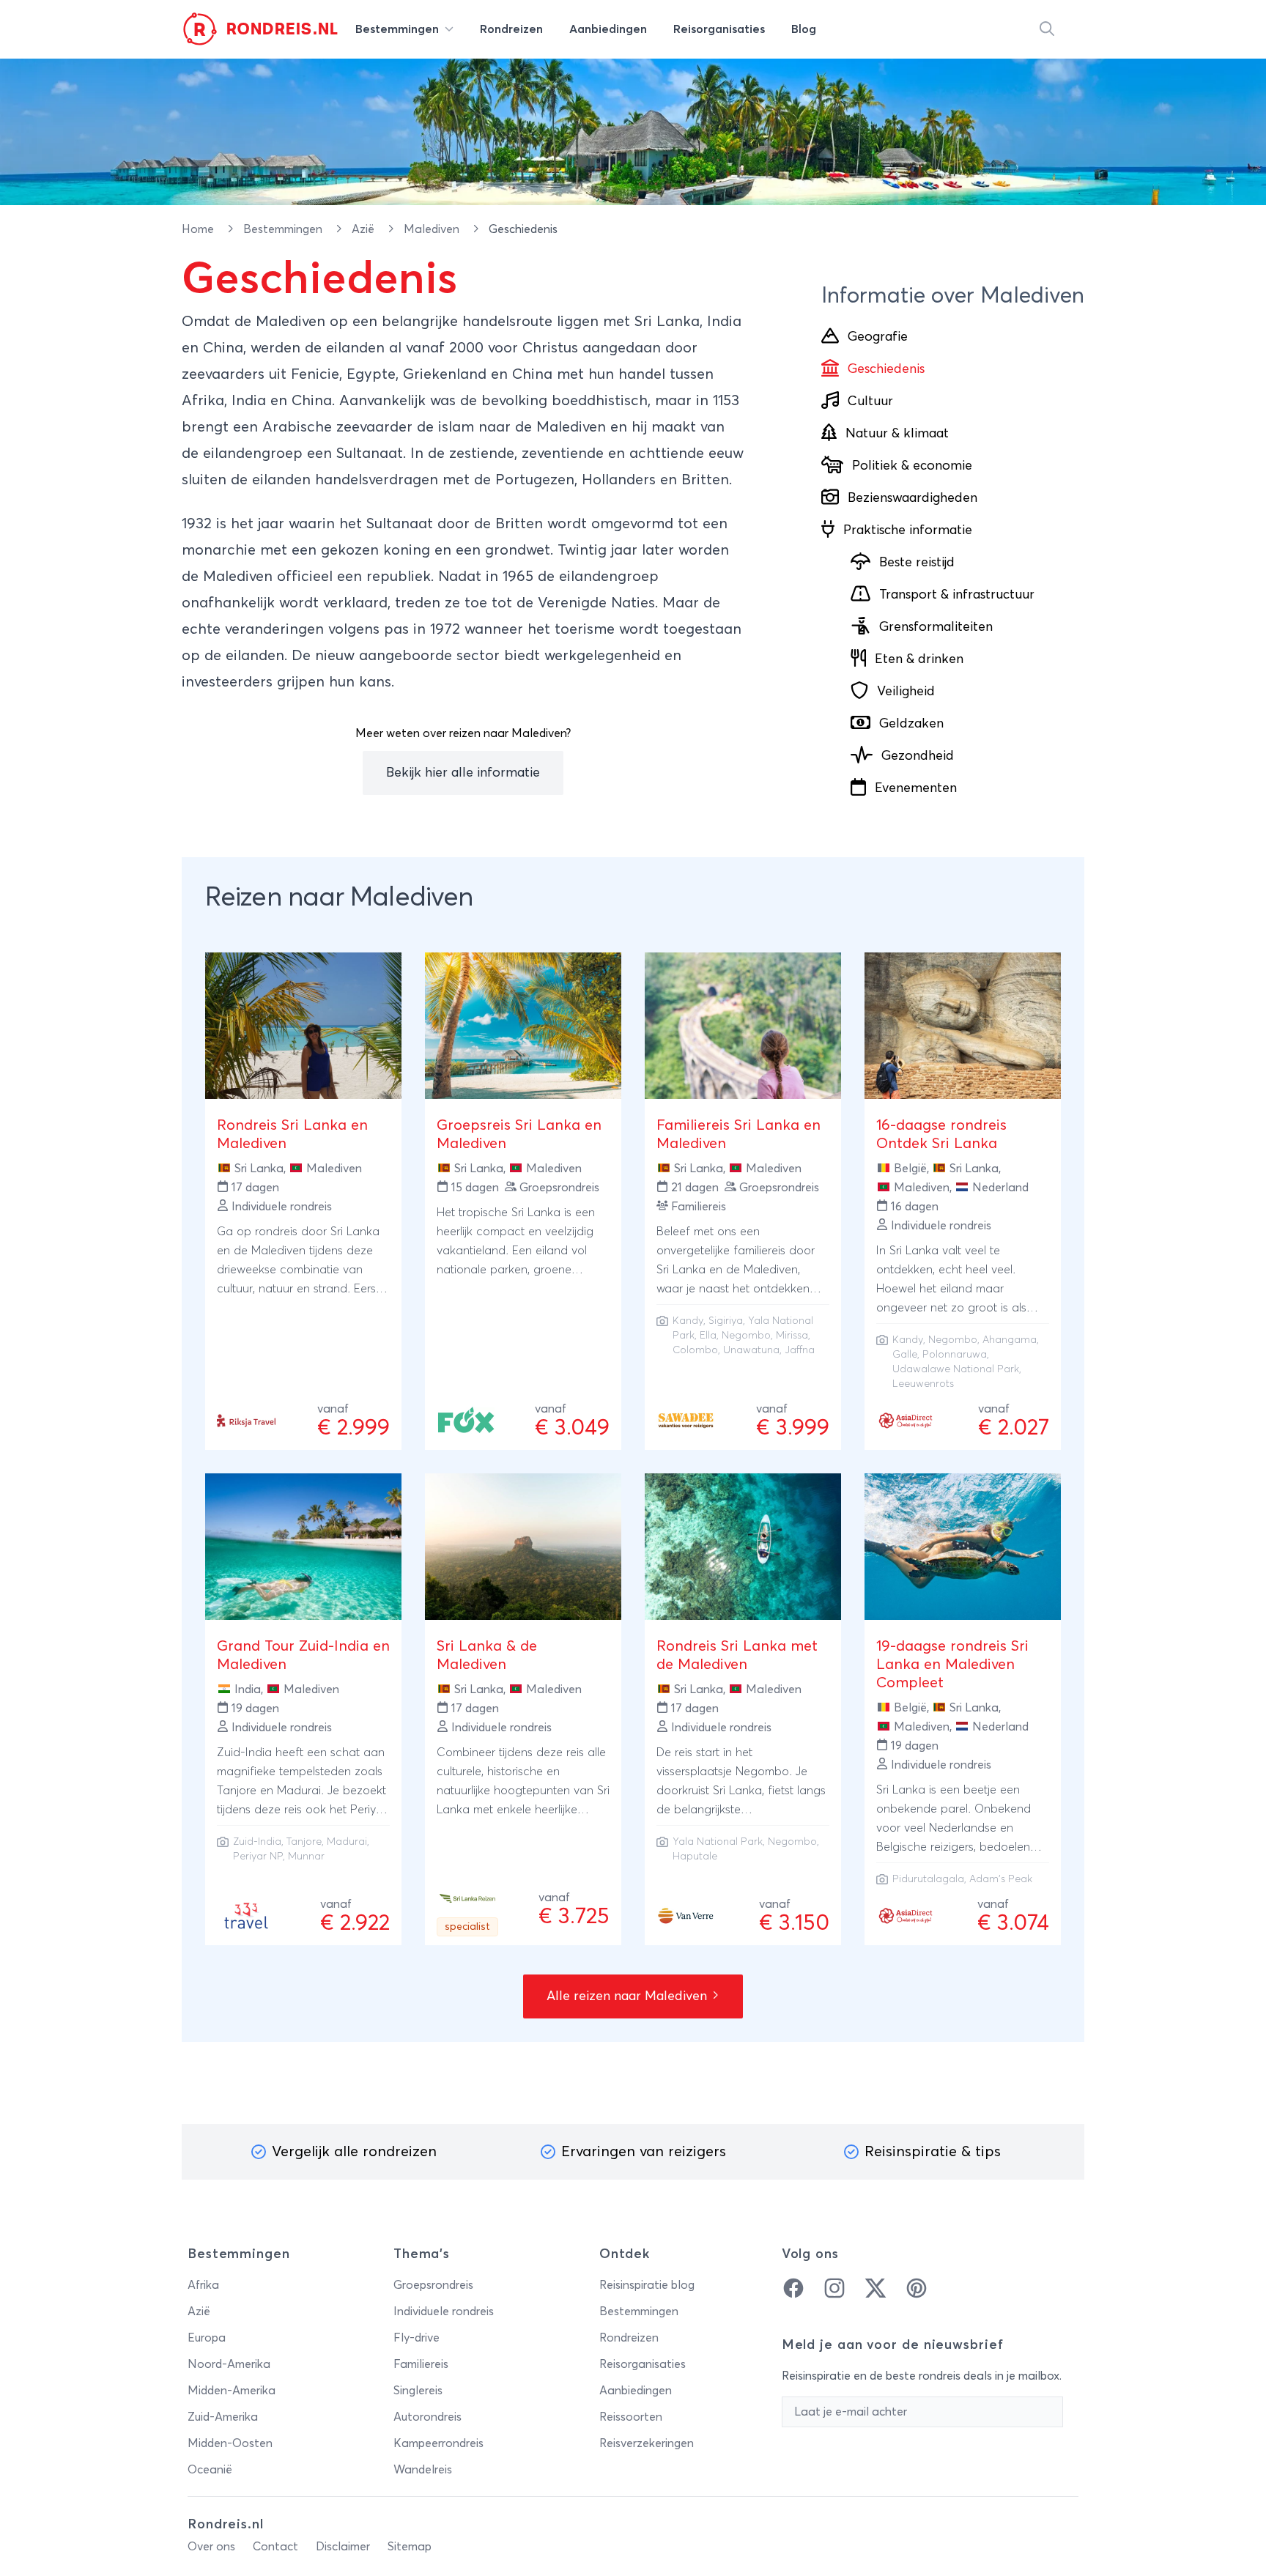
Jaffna (800, 1350)
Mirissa (792, 1336)
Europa (207, 2338)
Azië (364, 229)
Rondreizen (629, 2338)
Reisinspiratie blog (647, 2285)
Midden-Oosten (230, 2443)
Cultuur (870, 401)
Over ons (211, 2547)
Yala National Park (718, 1842)
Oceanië (210, 2470)
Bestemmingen (284, 229)
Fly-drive (417, 2338)
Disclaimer (343, 2547)
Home (199, 229)
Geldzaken (911, 724)
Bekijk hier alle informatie (463, 773)
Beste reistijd (917, 563)
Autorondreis (427, 2417)
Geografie (878, 337)
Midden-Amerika (232, 2391)
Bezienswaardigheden (913, 498)
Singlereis (418, 2391)
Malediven (433, 229)
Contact (275, 2547)
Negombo (746, 1336)
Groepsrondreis (433, 2285)
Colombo (695, 1350)
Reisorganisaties (643, 2364)
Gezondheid (918, 756)
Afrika (203, 2285)
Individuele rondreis (444, 2312)
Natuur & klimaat (897, 434)
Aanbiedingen (636, 2391)
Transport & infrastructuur (957, 595)
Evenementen (916, 788)
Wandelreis (423, 2470)
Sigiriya (726, 1321)
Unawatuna (751, 1350)
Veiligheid (906, 692)
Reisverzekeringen (647, 2443)
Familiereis (421, 2364)
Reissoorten (631, 2417)
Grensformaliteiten (936, 627)
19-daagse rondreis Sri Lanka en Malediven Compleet (952, 1665)
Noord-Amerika (229, 2364)
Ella (708, 1336)
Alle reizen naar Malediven (629, 1996)
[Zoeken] (1047, 29)
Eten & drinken (919, 659)
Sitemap (410, 2547)
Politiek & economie (912, 466)
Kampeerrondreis (438, 2443)
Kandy (688, 1321)
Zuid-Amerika (223, 2417)
